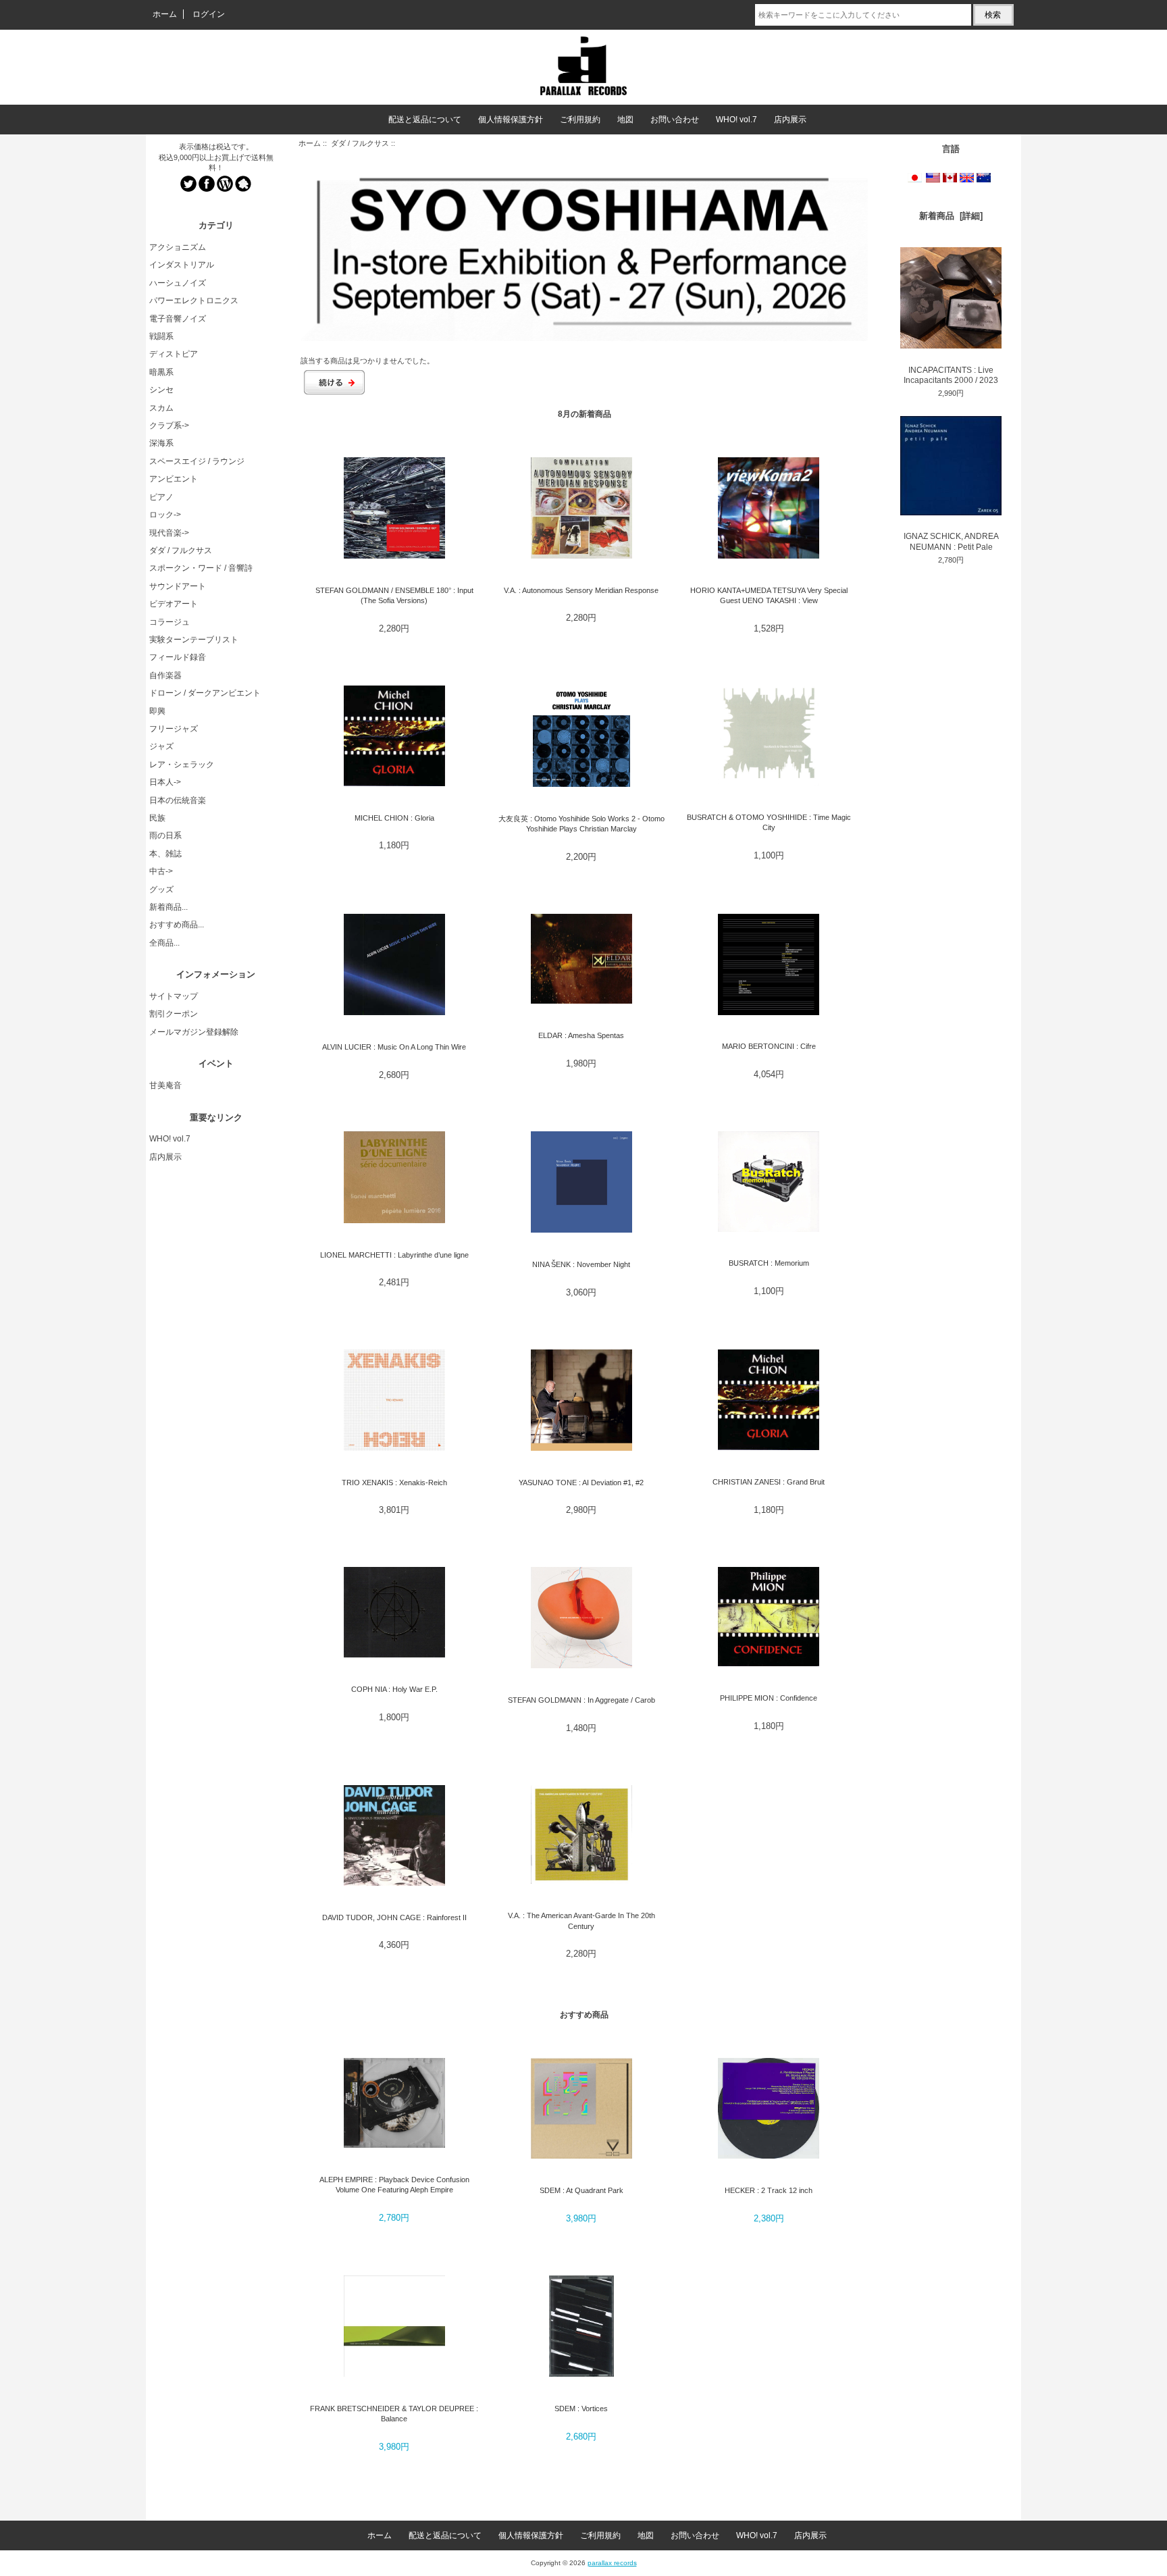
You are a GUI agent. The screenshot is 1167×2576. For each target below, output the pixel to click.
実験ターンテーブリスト (194, 640)
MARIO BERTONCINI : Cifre (769, 1046)
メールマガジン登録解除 (194, 1032)
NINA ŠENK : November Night (581, 1264)
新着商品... (168, 907)
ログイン (209, 14)
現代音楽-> (169, 533)
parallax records (612, 2563)
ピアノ (161, 497)
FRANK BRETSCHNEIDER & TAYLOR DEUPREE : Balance (394, 2414)
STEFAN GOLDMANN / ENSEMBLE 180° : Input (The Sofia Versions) (394, 595)
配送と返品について (425, 120)
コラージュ (170, 622)
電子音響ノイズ (178, 319)
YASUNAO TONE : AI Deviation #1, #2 (581, 1483)
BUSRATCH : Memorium (769, 1263)
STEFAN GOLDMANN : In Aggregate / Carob (581, 1700)
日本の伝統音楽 (178, 800)
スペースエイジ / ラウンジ (197, 461)
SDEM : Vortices (581, 2408)
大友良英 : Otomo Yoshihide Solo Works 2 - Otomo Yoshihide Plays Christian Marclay (581, 824)
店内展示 (790, 120)
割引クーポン (174, 1014)
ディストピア (174, 354)
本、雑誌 (165, 854)
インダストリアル (182, 265)
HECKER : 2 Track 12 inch (769, 2190)
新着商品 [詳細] (951, 216)
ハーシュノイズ (178, 283)
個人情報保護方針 (511, 120)
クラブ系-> (169, 426)
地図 (625, 120)
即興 (157, 711)
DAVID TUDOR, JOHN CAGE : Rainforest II (394, 1917)
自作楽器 (165, 675)
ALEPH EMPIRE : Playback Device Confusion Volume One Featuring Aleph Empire (394, 2185)
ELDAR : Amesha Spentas (581, 1035)
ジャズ (161, 746)
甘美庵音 (165, 1085)
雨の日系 (165, 835)
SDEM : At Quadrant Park (581, 2190)
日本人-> (165, 782)
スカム (161, 408)
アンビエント (174, 479)
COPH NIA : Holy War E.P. (394, 1689)
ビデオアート (174, 604)
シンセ (161, 390)
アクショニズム (178, 247)
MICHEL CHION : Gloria (394, 818)
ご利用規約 (580, 120)
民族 (157, 818)
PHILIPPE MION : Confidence (769, 1698)
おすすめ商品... (177, 925)
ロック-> (165, 515)
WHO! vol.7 (736, 120)
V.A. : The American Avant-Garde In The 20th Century (581, 1921)
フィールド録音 (178, 657)
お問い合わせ (675, 120)
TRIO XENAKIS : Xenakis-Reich (394, 1483)
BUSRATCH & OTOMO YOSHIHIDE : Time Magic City (769, 822)
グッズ (161, 890)
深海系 (161, 443)
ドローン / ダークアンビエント (205, 693)
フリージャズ (174, 729)
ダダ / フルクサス (360, 143)
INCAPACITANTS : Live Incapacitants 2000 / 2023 (951, 375)
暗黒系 (161, 372)
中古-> (161, 871)
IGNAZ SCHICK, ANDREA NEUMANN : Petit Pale (951, 541)
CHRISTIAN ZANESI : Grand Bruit (769, 1482)
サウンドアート (178, 586)
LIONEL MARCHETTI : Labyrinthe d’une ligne (394, 1255)
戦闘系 (161, 336)
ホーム (165, 14)
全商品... (164, 943)
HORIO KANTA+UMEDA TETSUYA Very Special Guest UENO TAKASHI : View (769, 595)
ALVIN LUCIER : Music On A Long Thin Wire (394, 1047)
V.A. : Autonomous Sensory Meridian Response (581, 590)
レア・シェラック (182, 765)
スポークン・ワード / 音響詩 (201, 568)
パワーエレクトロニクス (194, 301)
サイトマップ (174, 996)
